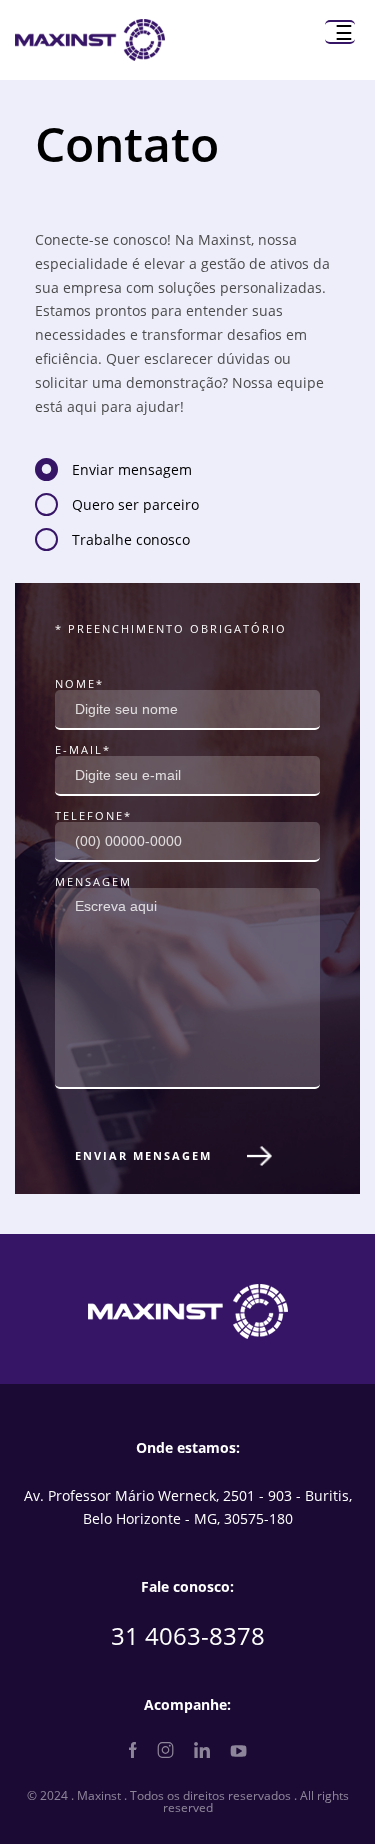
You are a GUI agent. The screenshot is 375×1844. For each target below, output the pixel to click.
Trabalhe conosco (131, 541)
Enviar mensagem (132, 471)
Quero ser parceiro (135, 506)
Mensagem (93, 881)
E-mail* (83, 749)
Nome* (79, 683)
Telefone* (93, 815)
